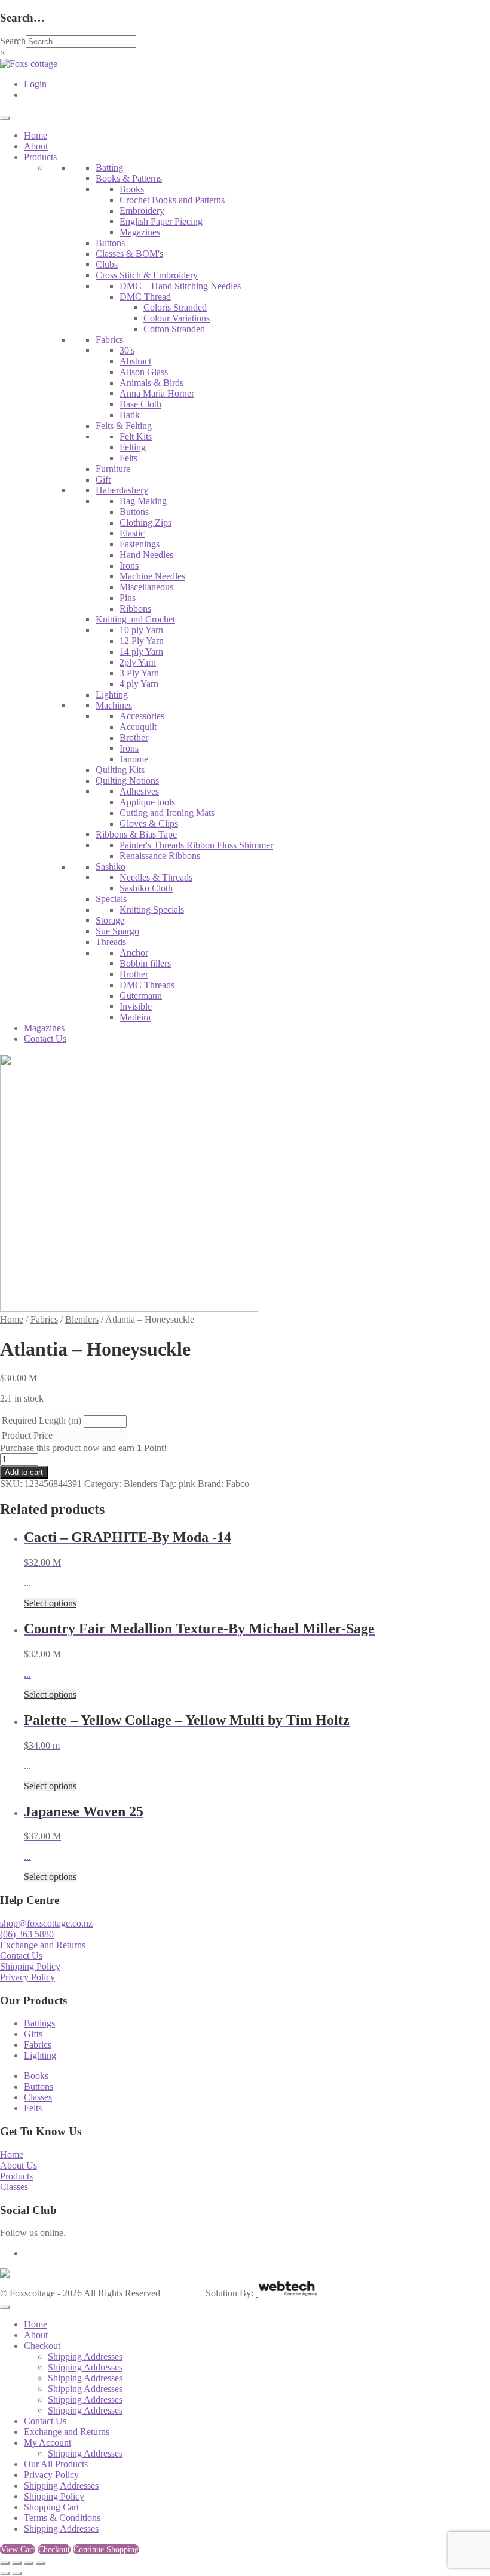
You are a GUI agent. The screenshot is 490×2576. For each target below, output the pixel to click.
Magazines (140, 232)
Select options (50, 1603)
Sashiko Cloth (146, 888)
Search (13, 41)
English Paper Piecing (161, 221)
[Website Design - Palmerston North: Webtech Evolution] (287, 2293)
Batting (109, 168)
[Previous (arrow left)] (5, 2574)
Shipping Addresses (85, 2356)
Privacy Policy (27, 1977)
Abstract (135, 361)
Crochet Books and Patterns (172, 200)
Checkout (42, 2346)
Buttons (110, 243)
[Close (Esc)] (41, 2563)
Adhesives (139, 791)
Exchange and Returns (43, 1945)
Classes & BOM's (129, 254)
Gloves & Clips (149, 824)
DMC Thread (145, 297)
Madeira (135, 1017)
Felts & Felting (124, 426)
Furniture (113, 469)
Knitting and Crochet (135, 619)
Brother (134, 737)
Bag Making (143, 501)
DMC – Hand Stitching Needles (180, 286)
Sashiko (111, 867)
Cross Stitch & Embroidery (147, 275)
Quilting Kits (120, 770)
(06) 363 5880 (27, 1934)
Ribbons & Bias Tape (136, 834)
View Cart (18, 2549)
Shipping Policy (30, 1966)
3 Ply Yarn (139, 673)
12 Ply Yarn (142, 641)
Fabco (238, 1484)
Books (132, 189)
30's (127, 350)
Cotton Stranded (174, 329)
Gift (103, 479)
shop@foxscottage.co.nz (46, 1923)
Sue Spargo (117, 931)
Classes (38, 2097)
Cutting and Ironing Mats (167, 813)
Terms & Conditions (62, 2518)
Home (36, 135)
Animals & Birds (151, 383)
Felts (128, 458)
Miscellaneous (146, 587)
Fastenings (140, 544)
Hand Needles (146, 555)
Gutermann (141, 996)
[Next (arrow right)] (17, 2574)
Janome (134, 759)
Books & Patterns (129, 178)
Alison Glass (144, 372)
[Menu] (5, 118)
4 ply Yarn (139, 684)
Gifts (33, 2034)
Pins (128, 598)
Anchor (134, 953)
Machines (114, 705)
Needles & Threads (156, 877)
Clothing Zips (146, 522)
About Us (19, 2165)
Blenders (82, 1319)
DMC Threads (147, 985)
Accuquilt (138, 727)
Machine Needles (152, 576)
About (36, 146)
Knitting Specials (152, 910)
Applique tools (147, 802)
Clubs (107, 264)
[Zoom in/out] (5, 2563)
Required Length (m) (42, 1420)
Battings (39, 2023)
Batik (130, 415)
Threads (111, 942)
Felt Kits (136, 436)
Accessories (142, 716)
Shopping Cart (51, 2507)
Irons (129, 565)
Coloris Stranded (175, 307)
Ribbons (135, 608)
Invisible (136, 1006)
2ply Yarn (138, 662)
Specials (111, 899)
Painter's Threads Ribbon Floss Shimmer (196, 845)
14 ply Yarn (141, 651)
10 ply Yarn (141, 630)
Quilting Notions (127, 781)
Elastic (132, 533)
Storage (110, 920)
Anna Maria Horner (157, 393)
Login (35, 84)
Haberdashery (122, 490)
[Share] (29, 2563)
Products (40, 157)
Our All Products (56, 2464)
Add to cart (24, 1472)
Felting (133, 447)
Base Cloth (140, 404)
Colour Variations (177, 318)
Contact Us (45, 1039)
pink (187, 1484)
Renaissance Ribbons (160, 856)
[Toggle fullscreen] (17, 2563)
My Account (48, 2442)
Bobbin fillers (145, 963)
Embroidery (142, 211)
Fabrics (109, 340)
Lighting (112, 694)
